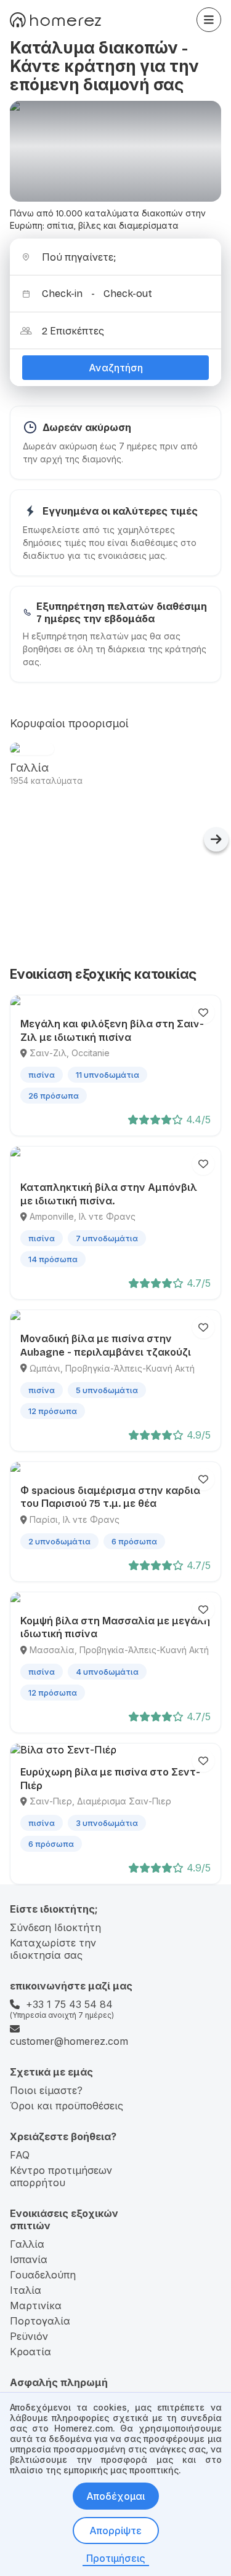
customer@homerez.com (69, 2041)
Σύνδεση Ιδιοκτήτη (55, 1927)
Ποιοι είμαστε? (46, 2090)
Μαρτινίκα (36, 2305)
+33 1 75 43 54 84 (69, 2004)
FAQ (20, 2155)
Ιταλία (26, 2290)
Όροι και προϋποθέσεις (67, 2106)
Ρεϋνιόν (29, 2336)
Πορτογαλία (40, 2321)
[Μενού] (209, 20)
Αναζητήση (116, 368)
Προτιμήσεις (116, 2558)
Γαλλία (27, 2244)
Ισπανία (29, 2259)
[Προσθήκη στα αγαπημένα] (203, 1013)
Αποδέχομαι (115, 2496)
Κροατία (30, 2352)
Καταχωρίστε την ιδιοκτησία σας (53, 1949)
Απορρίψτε (115, 2531)
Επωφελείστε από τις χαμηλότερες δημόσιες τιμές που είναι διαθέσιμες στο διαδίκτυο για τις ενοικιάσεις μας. (110, 543)
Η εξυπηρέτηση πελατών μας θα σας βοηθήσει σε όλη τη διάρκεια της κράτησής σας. (115, 649)
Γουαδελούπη (43, 2275)
